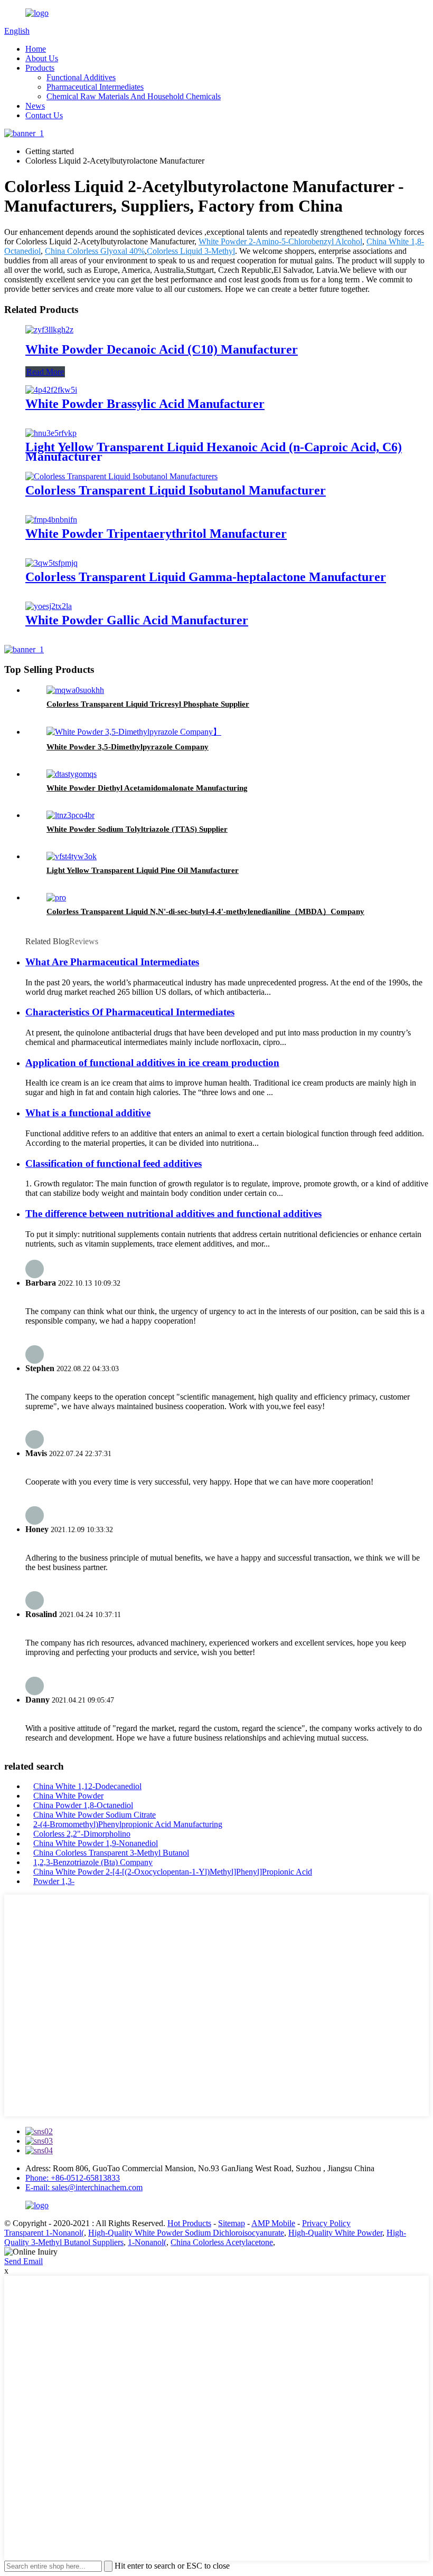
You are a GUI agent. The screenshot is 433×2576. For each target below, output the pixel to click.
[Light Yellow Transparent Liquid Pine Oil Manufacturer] (72, 856)
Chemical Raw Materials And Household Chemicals (134, 96)
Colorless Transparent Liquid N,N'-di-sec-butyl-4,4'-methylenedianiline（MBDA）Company (205, 911)
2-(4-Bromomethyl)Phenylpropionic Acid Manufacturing (128, 1824)
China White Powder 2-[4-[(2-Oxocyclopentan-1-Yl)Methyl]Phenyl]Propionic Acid (173, 1872)
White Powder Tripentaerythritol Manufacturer (156, 534)
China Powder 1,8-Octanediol (83, 1805)
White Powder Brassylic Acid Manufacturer (145, 404)
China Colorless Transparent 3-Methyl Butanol (111, 1853)
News (35, 106)
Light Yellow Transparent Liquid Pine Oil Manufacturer (143, 870)
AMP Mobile (273, 2223)
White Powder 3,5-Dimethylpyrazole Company (128, 747)
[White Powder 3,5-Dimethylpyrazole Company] (134, 732)
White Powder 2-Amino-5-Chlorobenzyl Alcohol (280, 241)
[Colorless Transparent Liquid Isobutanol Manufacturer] (121, 476)
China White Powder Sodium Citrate (95, 1815)
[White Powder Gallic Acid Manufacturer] (49, 606)
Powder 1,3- (54, 1881)
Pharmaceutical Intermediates (95, 87)
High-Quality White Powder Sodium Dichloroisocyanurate (186, 2233)
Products (40, 68)
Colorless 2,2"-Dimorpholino (82, 1834)
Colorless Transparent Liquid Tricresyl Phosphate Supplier (148, 704)
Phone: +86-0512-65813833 (73, 2178)
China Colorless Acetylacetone (222, 2242)
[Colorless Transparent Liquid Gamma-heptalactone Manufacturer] (51, 563)
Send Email (23, 2261)
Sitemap (232, 2223)
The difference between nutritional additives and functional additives (173, 1214)
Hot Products (189, 2223)
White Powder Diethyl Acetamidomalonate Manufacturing (147, 788)
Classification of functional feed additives (114, 1163)
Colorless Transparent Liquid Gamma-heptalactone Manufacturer (206, 577)
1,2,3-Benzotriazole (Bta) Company (93, 1862)
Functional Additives (81, 77)
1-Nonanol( (147, 2242)
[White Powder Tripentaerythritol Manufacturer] (51, 520)
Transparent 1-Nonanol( (44, 2233)
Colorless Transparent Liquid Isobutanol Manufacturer (176, 490)
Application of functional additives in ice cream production (152, 1063)
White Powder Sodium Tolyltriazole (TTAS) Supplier (137, 829)
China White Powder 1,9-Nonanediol (96, 1843)
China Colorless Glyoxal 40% (95, 251)
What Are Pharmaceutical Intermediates (112, 962)
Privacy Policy (326, 2223)
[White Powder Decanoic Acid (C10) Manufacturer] (49, 330)
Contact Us (44, 115)
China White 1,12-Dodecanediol (87, 1786)
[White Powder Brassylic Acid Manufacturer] (51, 390)
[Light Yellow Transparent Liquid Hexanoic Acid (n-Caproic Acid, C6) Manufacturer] (51, 433)
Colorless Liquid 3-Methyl (191, 251)
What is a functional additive (88, 1113)
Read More (45, 372)
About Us (42, 58)
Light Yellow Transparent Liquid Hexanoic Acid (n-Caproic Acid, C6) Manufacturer (214, 452)
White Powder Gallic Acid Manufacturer (137, 620)
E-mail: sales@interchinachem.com (84, 2187)
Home (36, 49)
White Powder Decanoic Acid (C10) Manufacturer (162, 349)
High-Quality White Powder (335, 2233)
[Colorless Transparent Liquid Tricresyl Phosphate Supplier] (75, 690)
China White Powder (68, 1796)
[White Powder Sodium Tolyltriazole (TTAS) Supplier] (70, 815)
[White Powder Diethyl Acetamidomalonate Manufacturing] (72, 774)
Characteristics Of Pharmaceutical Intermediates (130, 1012)
